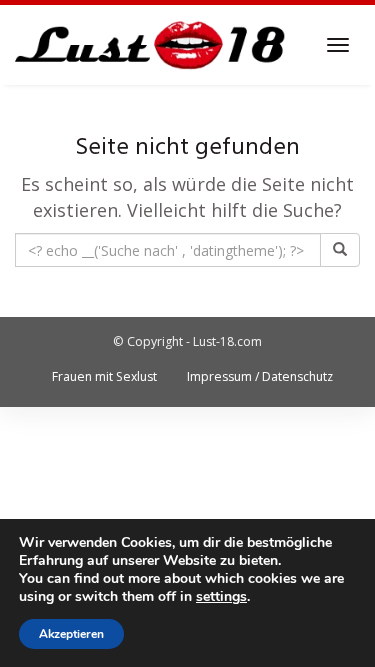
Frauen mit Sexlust (104, 376)
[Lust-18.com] (150, 45)
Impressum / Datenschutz (260, 376)
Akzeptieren (71, 634)
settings (221, 597)
